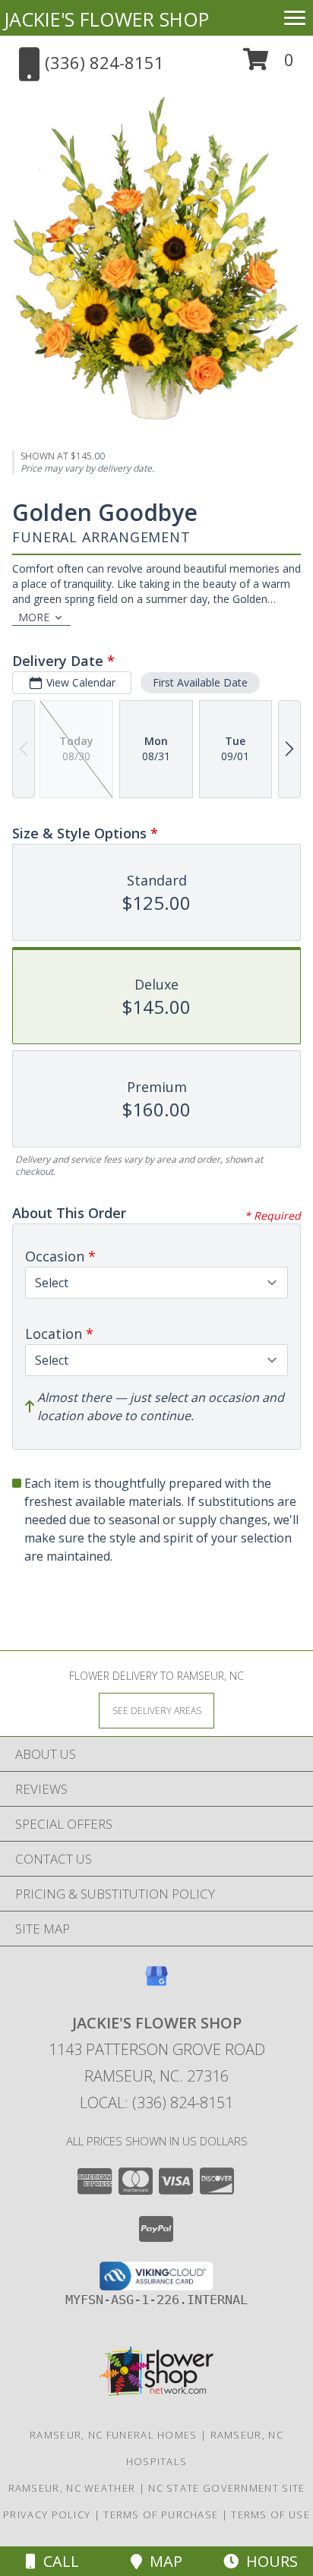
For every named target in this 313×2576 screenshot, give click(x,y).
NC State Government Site (226, 2488)
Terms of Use (270, 2514)
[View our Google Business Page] (156, 1983)
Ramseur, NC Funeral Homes (114, 2435)
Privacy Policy (47, 2514)
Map (162, 2561)
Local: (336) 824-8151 (156, 2102)
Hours (268, 2561)
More (34, 617)
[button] (269, 65)
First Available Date (200, 682)
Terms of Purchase (161, 2514)
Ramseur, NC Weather (72, 2488)
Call (57, 2561)
